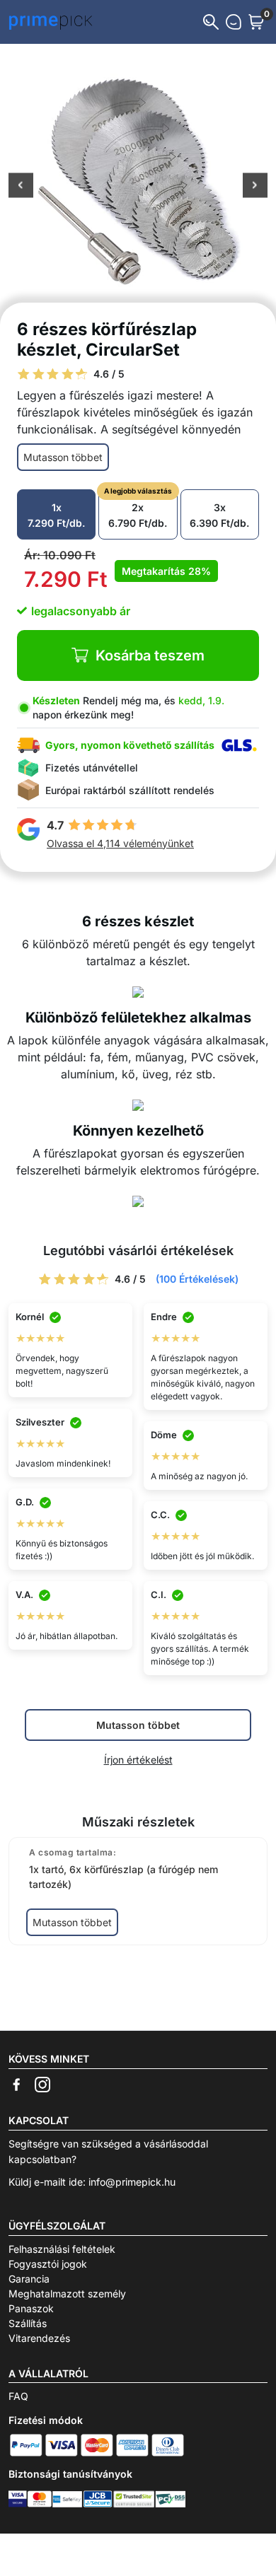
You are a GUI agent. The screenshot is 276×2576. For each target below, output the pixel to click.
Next (255, 187)
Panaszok (31, 2308)
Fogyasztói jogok (48, 2264)
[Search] (211, 22)
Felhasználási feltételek (62, 2249)
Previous (21, 187)
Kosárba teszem (150, 655)
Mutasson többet (63, 457)
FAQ (18, 2396)
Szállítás (28, 2323)
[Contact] (234, 22)
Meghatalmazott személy (67, 2294)
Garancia (29, 2279)
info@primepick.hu (132, 2182)
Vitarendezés (39, 2338)
